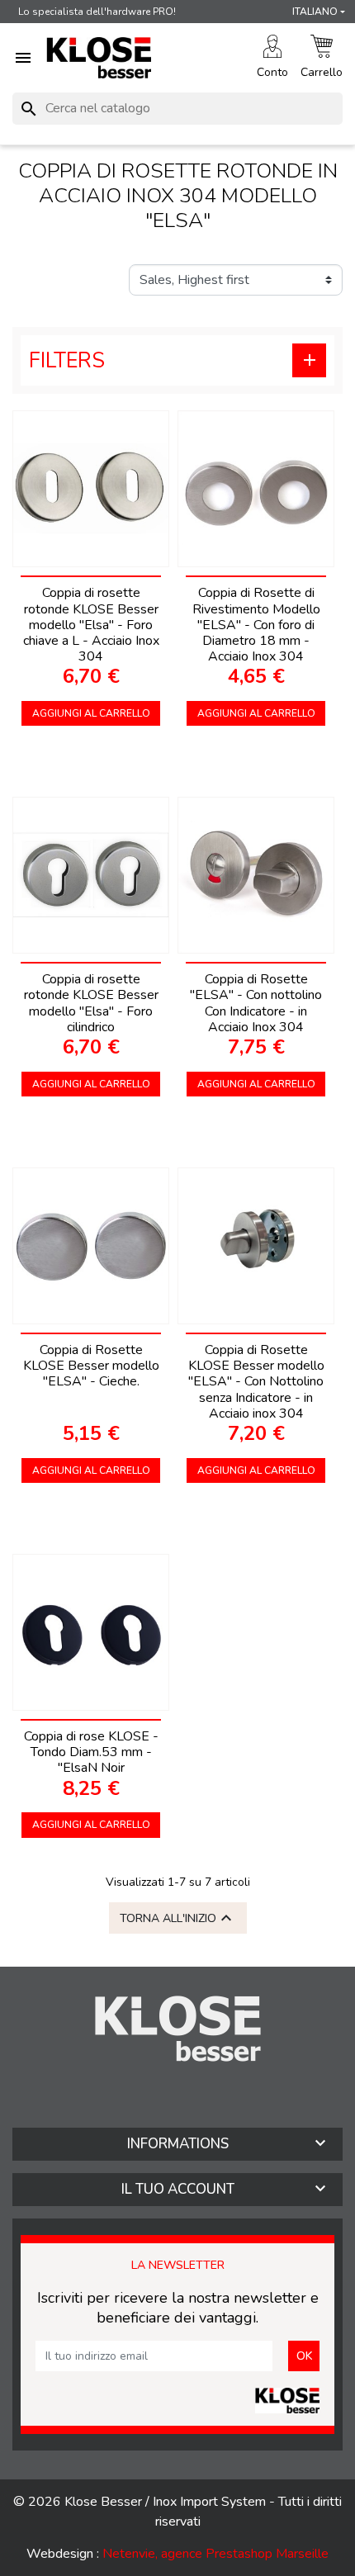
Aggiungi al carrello (91, 713)
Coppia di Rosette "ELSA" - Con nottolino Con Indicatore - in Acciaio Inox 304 (256, 1003)
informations (178, 2144)
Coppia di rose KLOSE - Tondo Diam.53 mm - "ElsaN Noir (91, 1752)
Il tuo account (178, 2189)
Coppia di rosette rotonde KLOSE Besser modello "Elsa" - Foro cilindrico (91, 1003)
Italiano (315, 12)
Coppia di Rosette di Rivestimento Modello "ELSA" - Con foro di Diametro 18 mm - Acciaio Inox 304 (256, 625)
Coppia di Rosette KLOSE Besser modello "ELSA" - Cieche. (91, 1366)
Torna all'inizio (178, 1918)
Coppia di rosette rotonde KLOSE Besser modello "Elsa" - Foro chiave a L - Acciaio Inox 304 (91, 625)
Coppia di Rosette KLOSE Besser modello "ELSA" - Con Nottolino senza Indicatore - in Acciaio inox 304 (256, 1382)
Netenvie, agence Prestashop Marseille (215, 2554)
